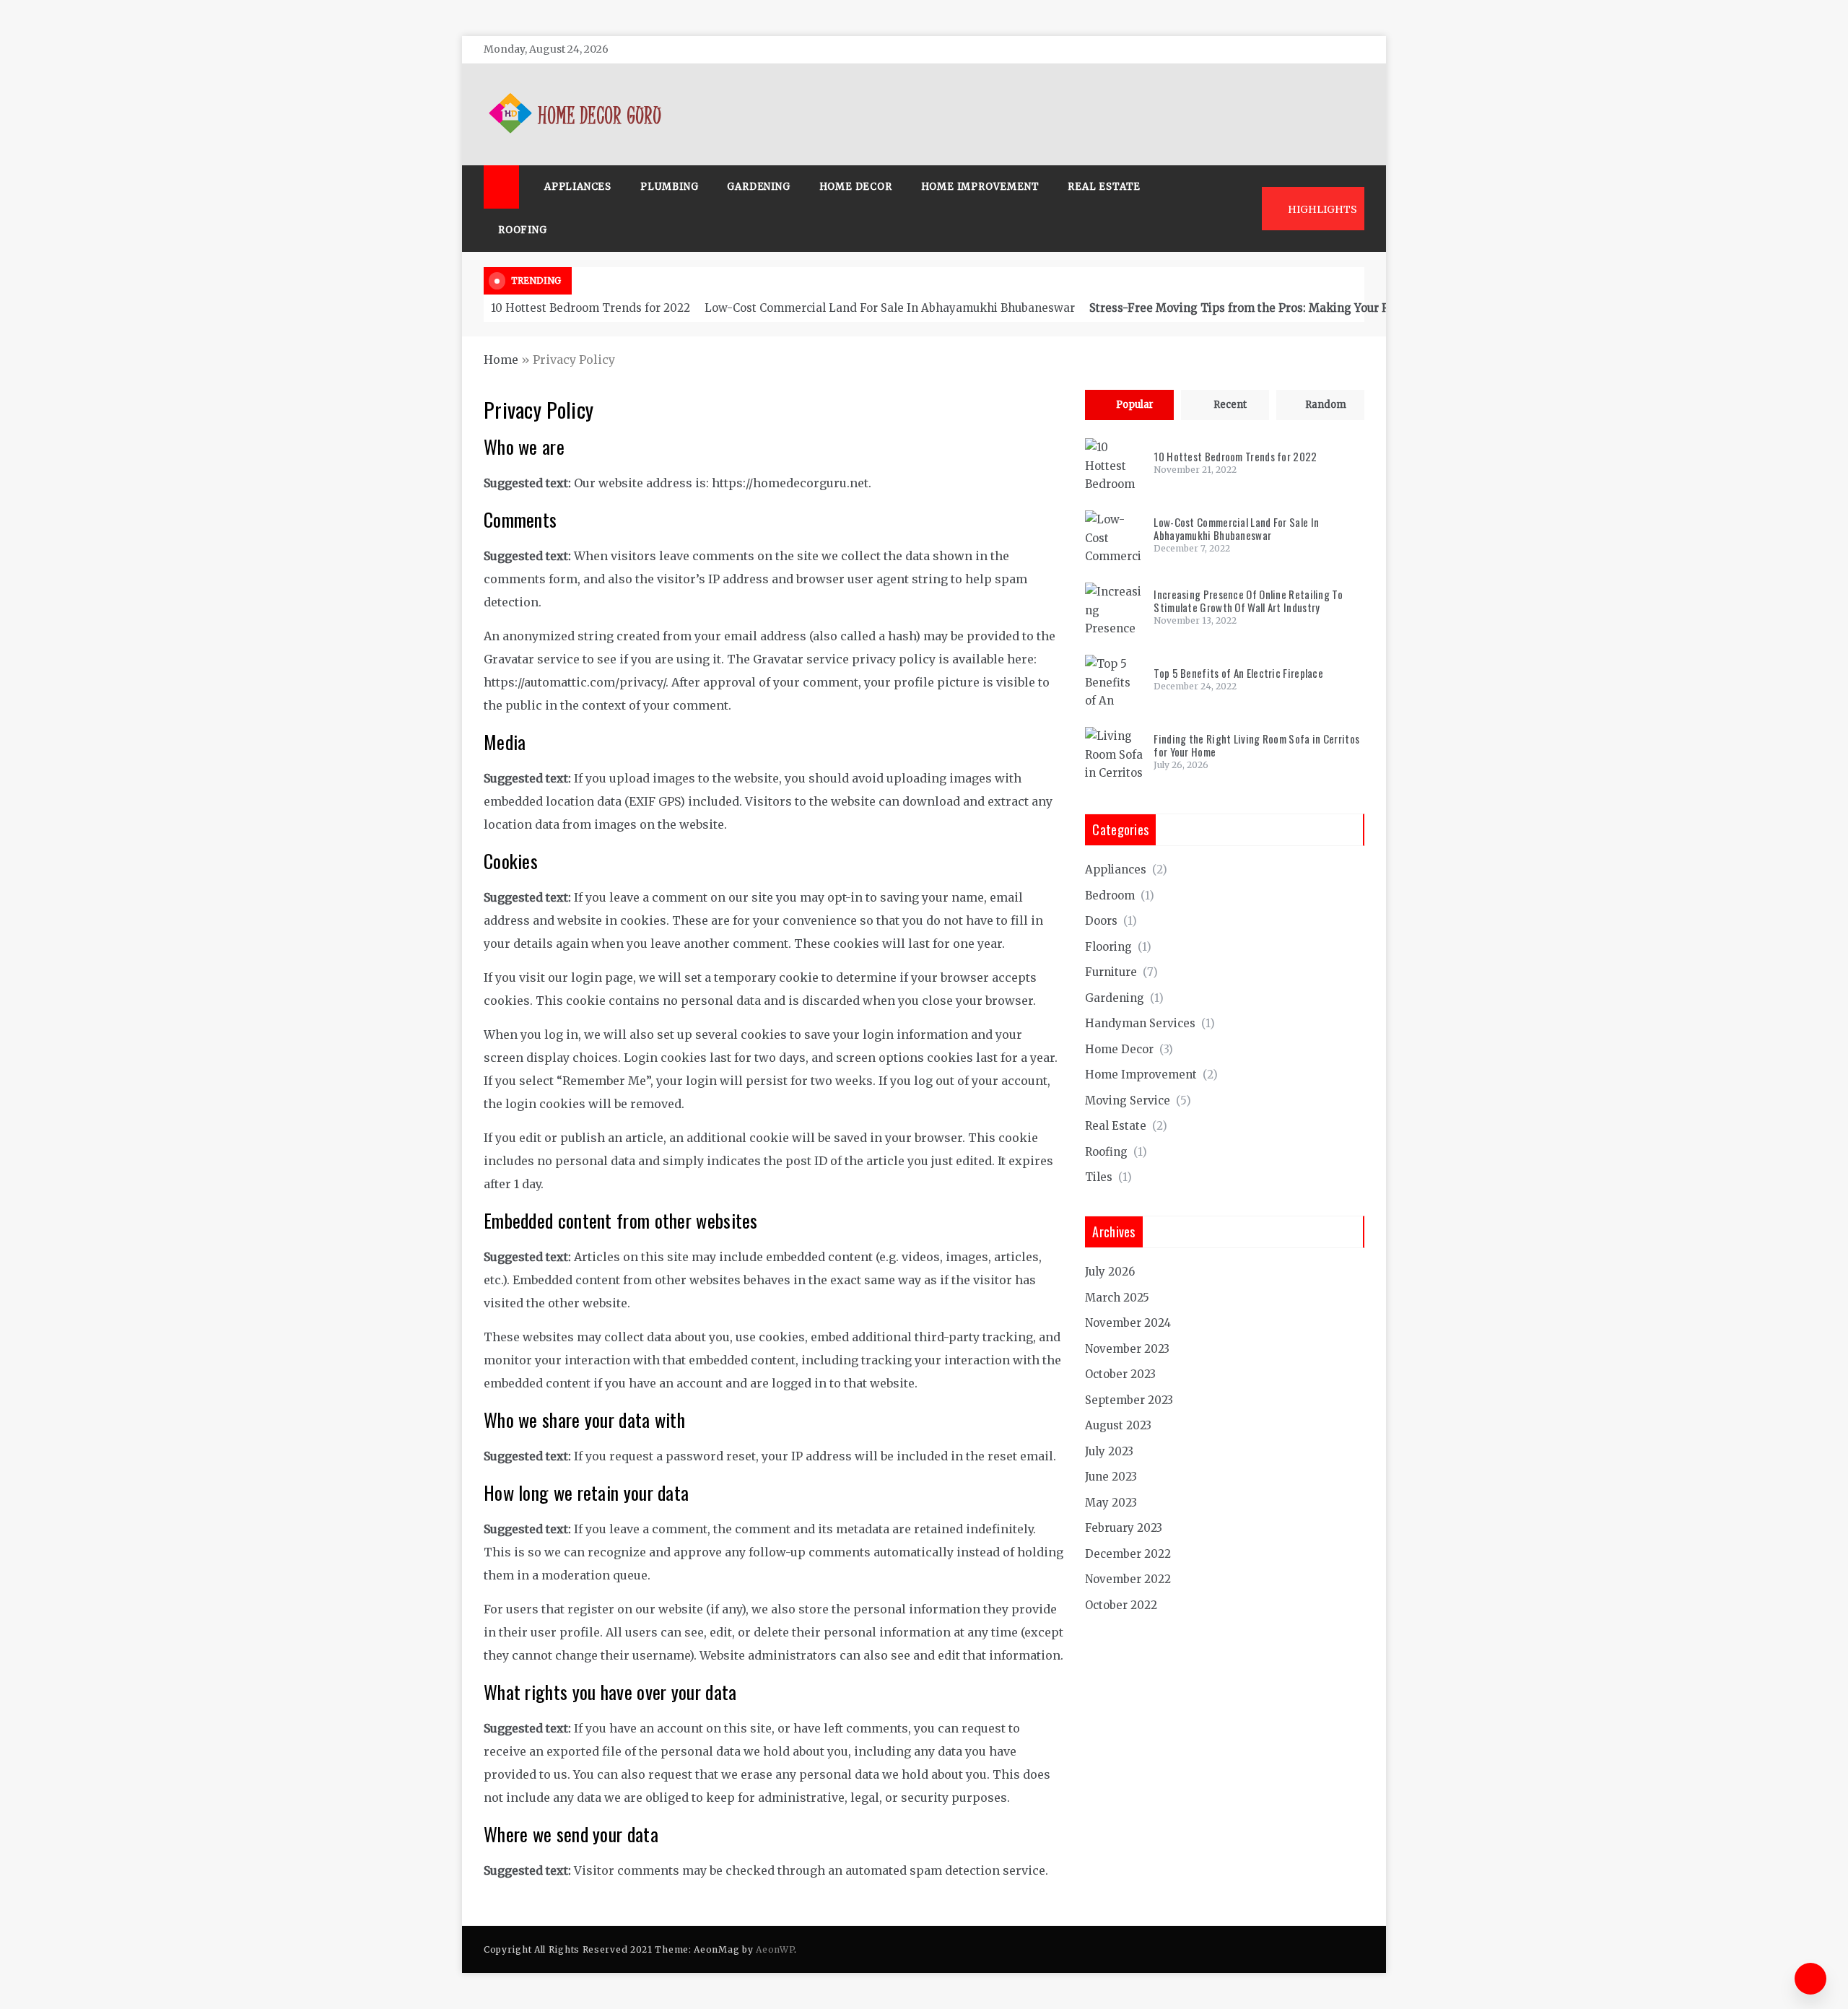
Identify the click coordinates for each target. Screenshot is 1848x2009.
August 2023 (1118, 1425)
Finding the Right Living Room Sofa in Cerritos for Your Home (1256, 745)
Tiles (1099, 1177)
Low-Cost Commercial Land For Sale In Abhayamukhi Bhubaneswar (890, 308)
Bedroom (1110, 895)
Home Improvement (980, 187)
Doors (1101, 921)
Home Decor (856, 187)
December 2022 (1128, 1554)
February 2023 (1124, 1528)
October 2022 (1121, 1605)
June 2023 (1111, 1477)
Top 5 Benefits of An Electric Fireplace (1238, 673)
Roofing (523, 230)
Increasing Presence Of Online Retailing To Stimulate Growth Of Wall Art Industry (1248, 601)
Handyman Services (1140, 1023)
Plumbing (669, 187)
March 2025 (1117, 1298)
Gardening (758, 187)
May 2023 (1111, 1503)
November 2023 (1127, 1349)
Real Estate (1104, 187)
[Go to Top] (1810, 1979)
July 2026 (1110, 1272)
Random (1326, 405)
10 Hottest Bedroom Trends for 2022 (590, 308)
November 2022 (1128, 1579)
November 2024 (1128, 1323)
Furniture (1111, 972)
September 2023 (1129, 1400)
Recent (1230, 405)
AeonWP (775, 1949)
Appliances (578, 187)
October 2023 (1120, 1374)
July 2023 (1109, 1451)
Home (501, 359)
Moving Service (1128, 1101)
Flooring (1108, 947)
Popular (1135, 405)
